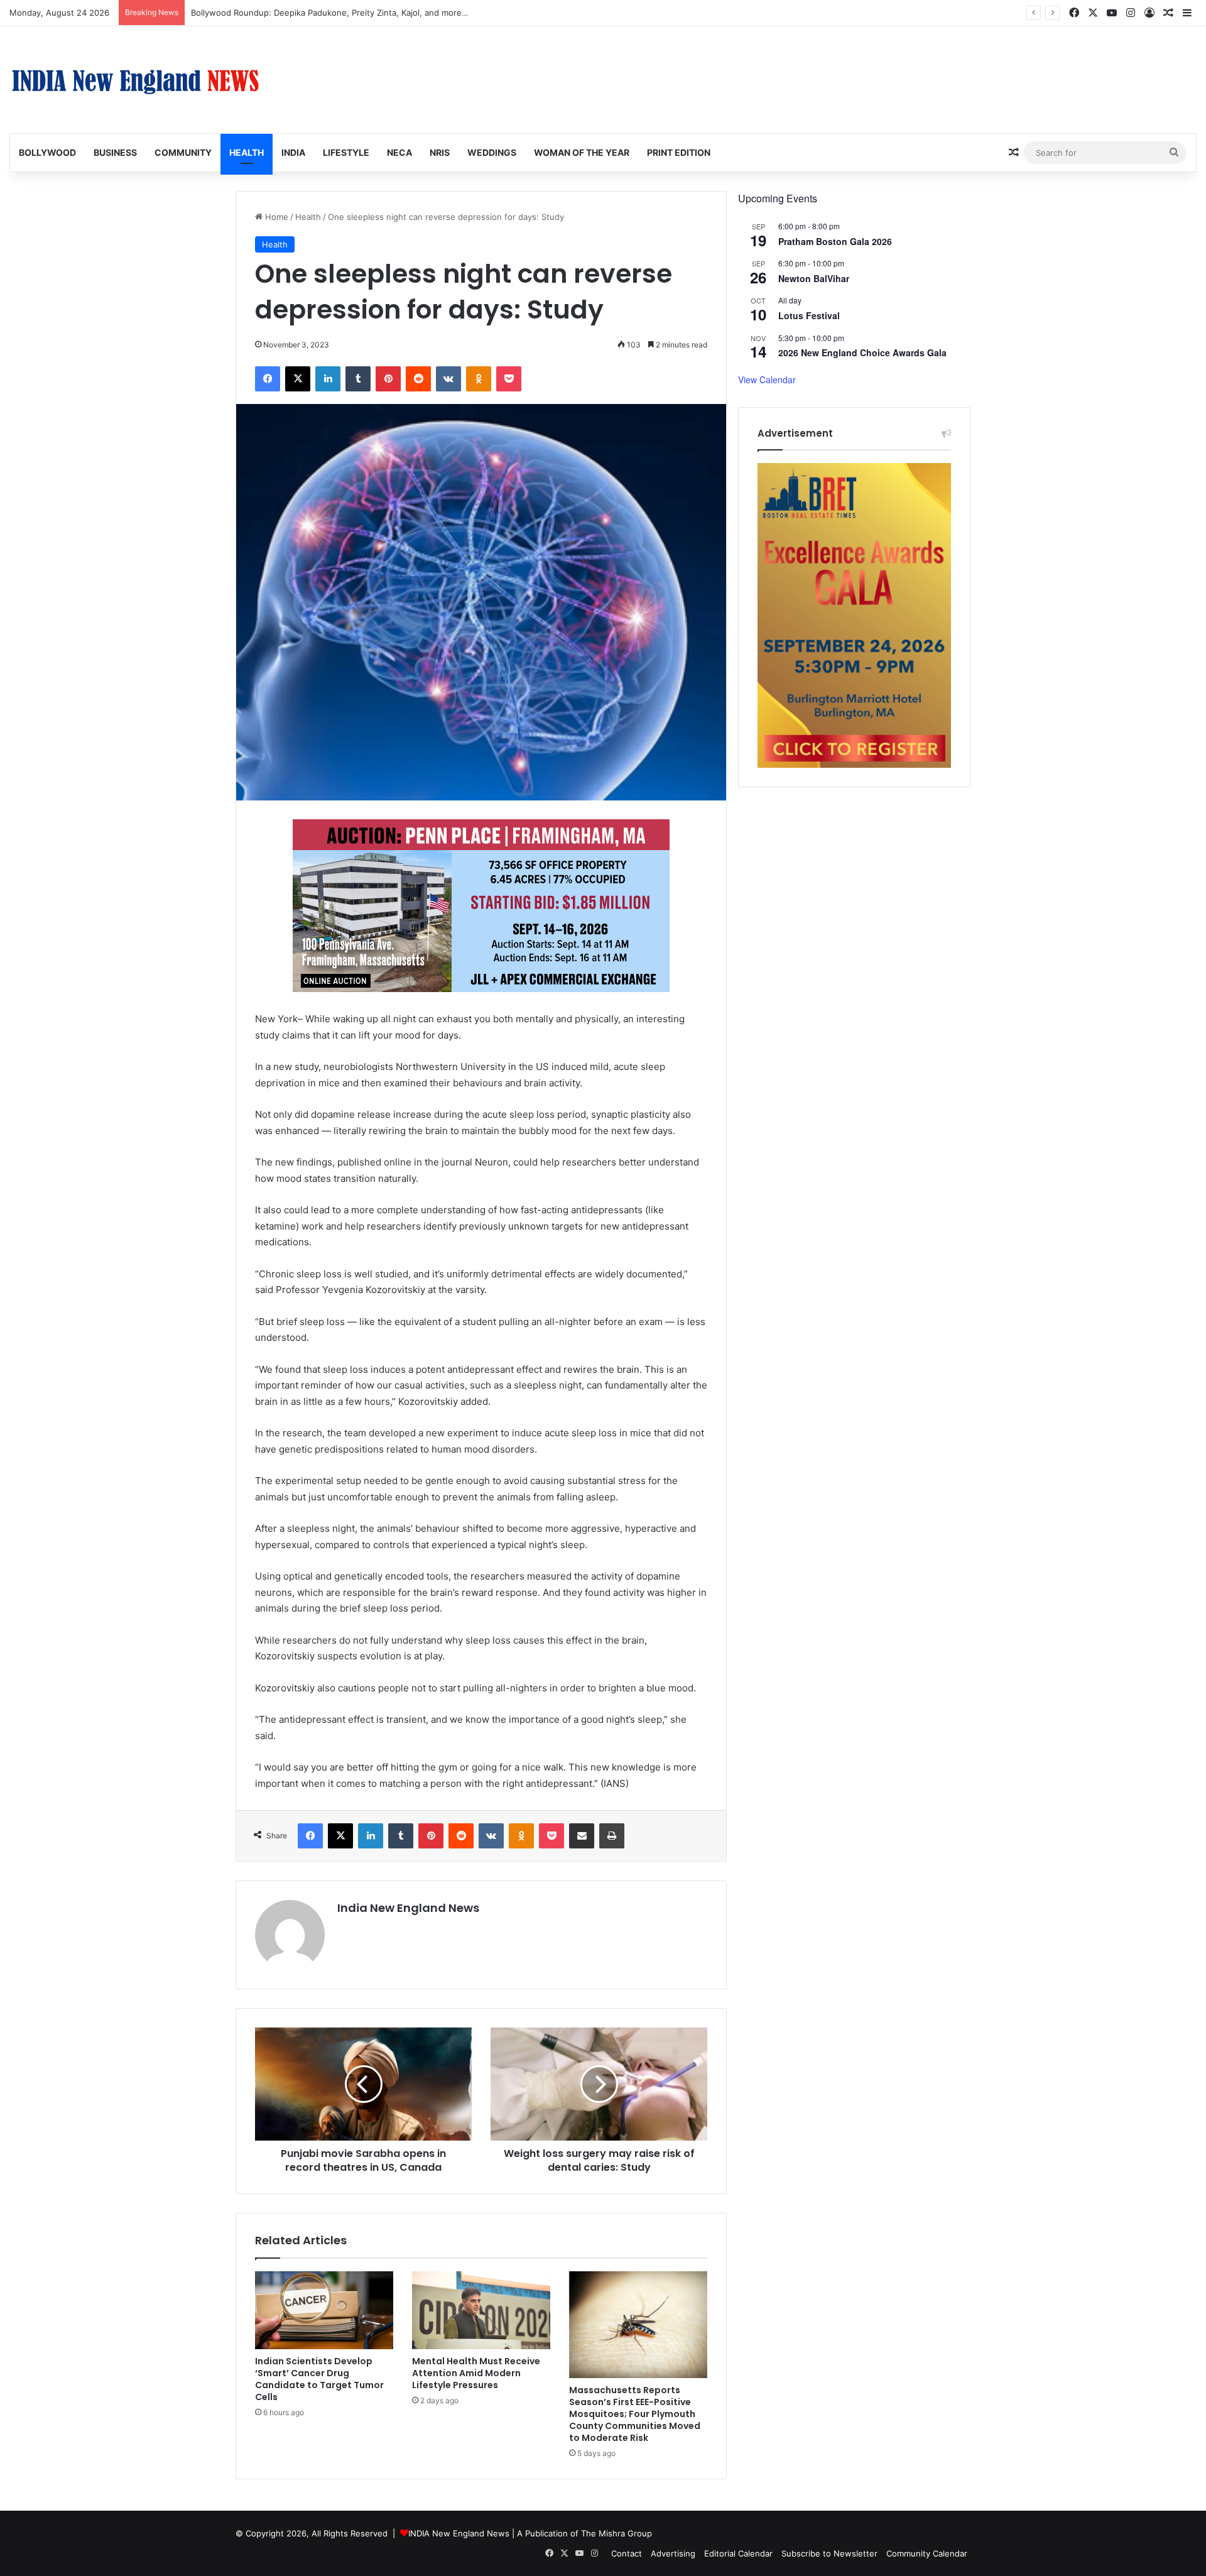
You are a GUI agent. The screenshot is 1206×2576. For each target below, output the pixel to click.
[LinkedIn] (328, 379)
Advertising (673, 2553)
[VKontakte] (448, 379)
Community (183, 152)
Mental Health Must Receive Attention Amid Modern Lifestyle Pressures (476, 2373)
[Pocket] (509, 379)
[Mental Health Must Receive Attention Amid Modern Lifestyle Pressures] (481, 2310)
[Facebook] (268, 379)
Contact (627, 2553)
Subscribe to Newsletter (829, 2553)
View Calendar (767, 379)
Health (247, 152)
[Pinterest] (388, 379)
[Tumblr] (358, 379)
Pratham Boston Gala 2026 (835, 241)
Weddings (492, 152)
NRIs (440, 152)
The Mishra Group (617, 2533)
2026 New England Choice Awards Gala (862, 352)
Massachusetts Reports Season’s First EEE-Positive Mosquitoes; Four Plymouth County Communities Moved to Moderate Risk (635, 2414)
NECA (399, 152)
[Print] (612, 1836)
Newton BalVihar (814, 278)
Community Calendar (927, 2553)
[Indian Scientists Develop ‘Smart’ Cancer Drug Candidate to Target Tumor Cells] (324, 2310)
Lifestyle (346, 152)
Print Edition (679, 152)
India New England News (408, 1908)
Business (115, 152)
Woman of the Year (582, 152)
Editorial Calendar (738, 2553)
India (293, 152)
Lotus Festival (809, 315)
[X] (298, 379)
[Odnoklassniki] (479, 379)
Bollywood (47, 152)
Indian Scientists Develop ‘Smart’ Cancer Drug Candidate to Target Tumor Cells (319, 2379)
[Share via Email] (582, 1836)
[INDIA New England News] (135, 80)
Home (275, 217)
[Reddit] (418, 379)
